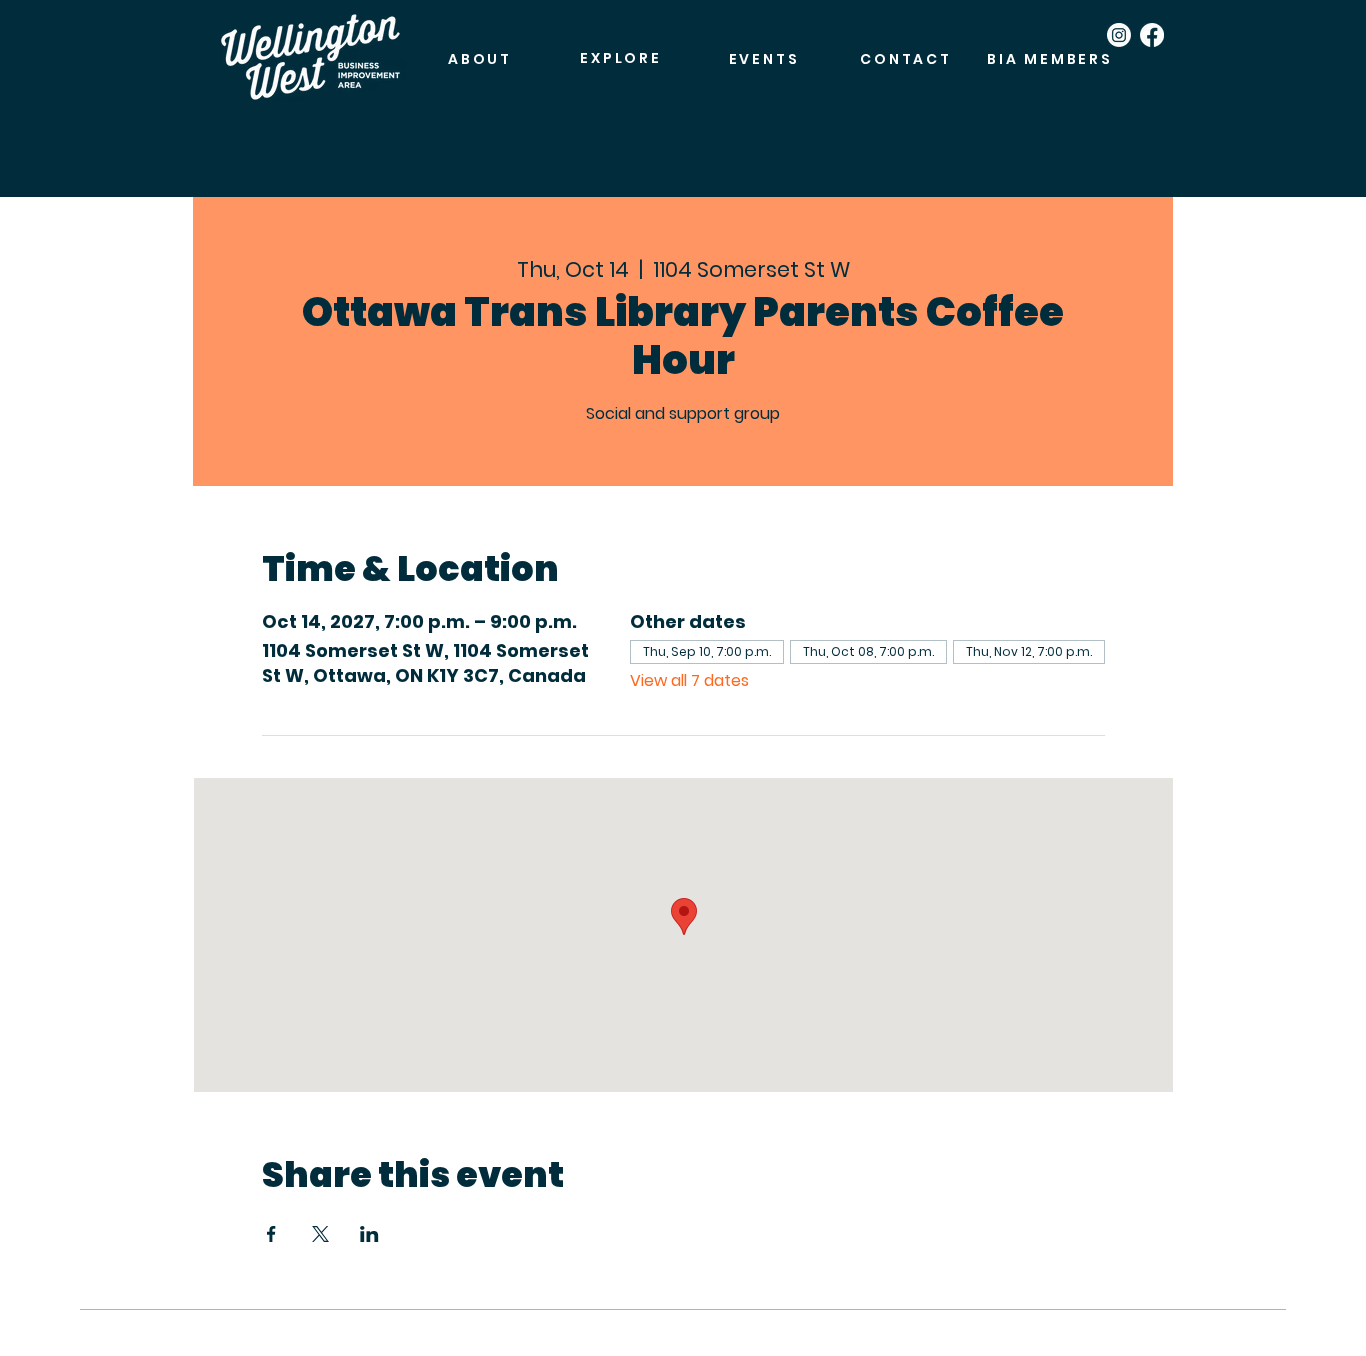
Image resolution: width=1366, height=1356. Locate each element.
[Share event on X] (320, 1234)
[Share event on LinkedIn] (369, 1234)
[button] (621, 58)
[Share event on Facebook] (271, 1234)
